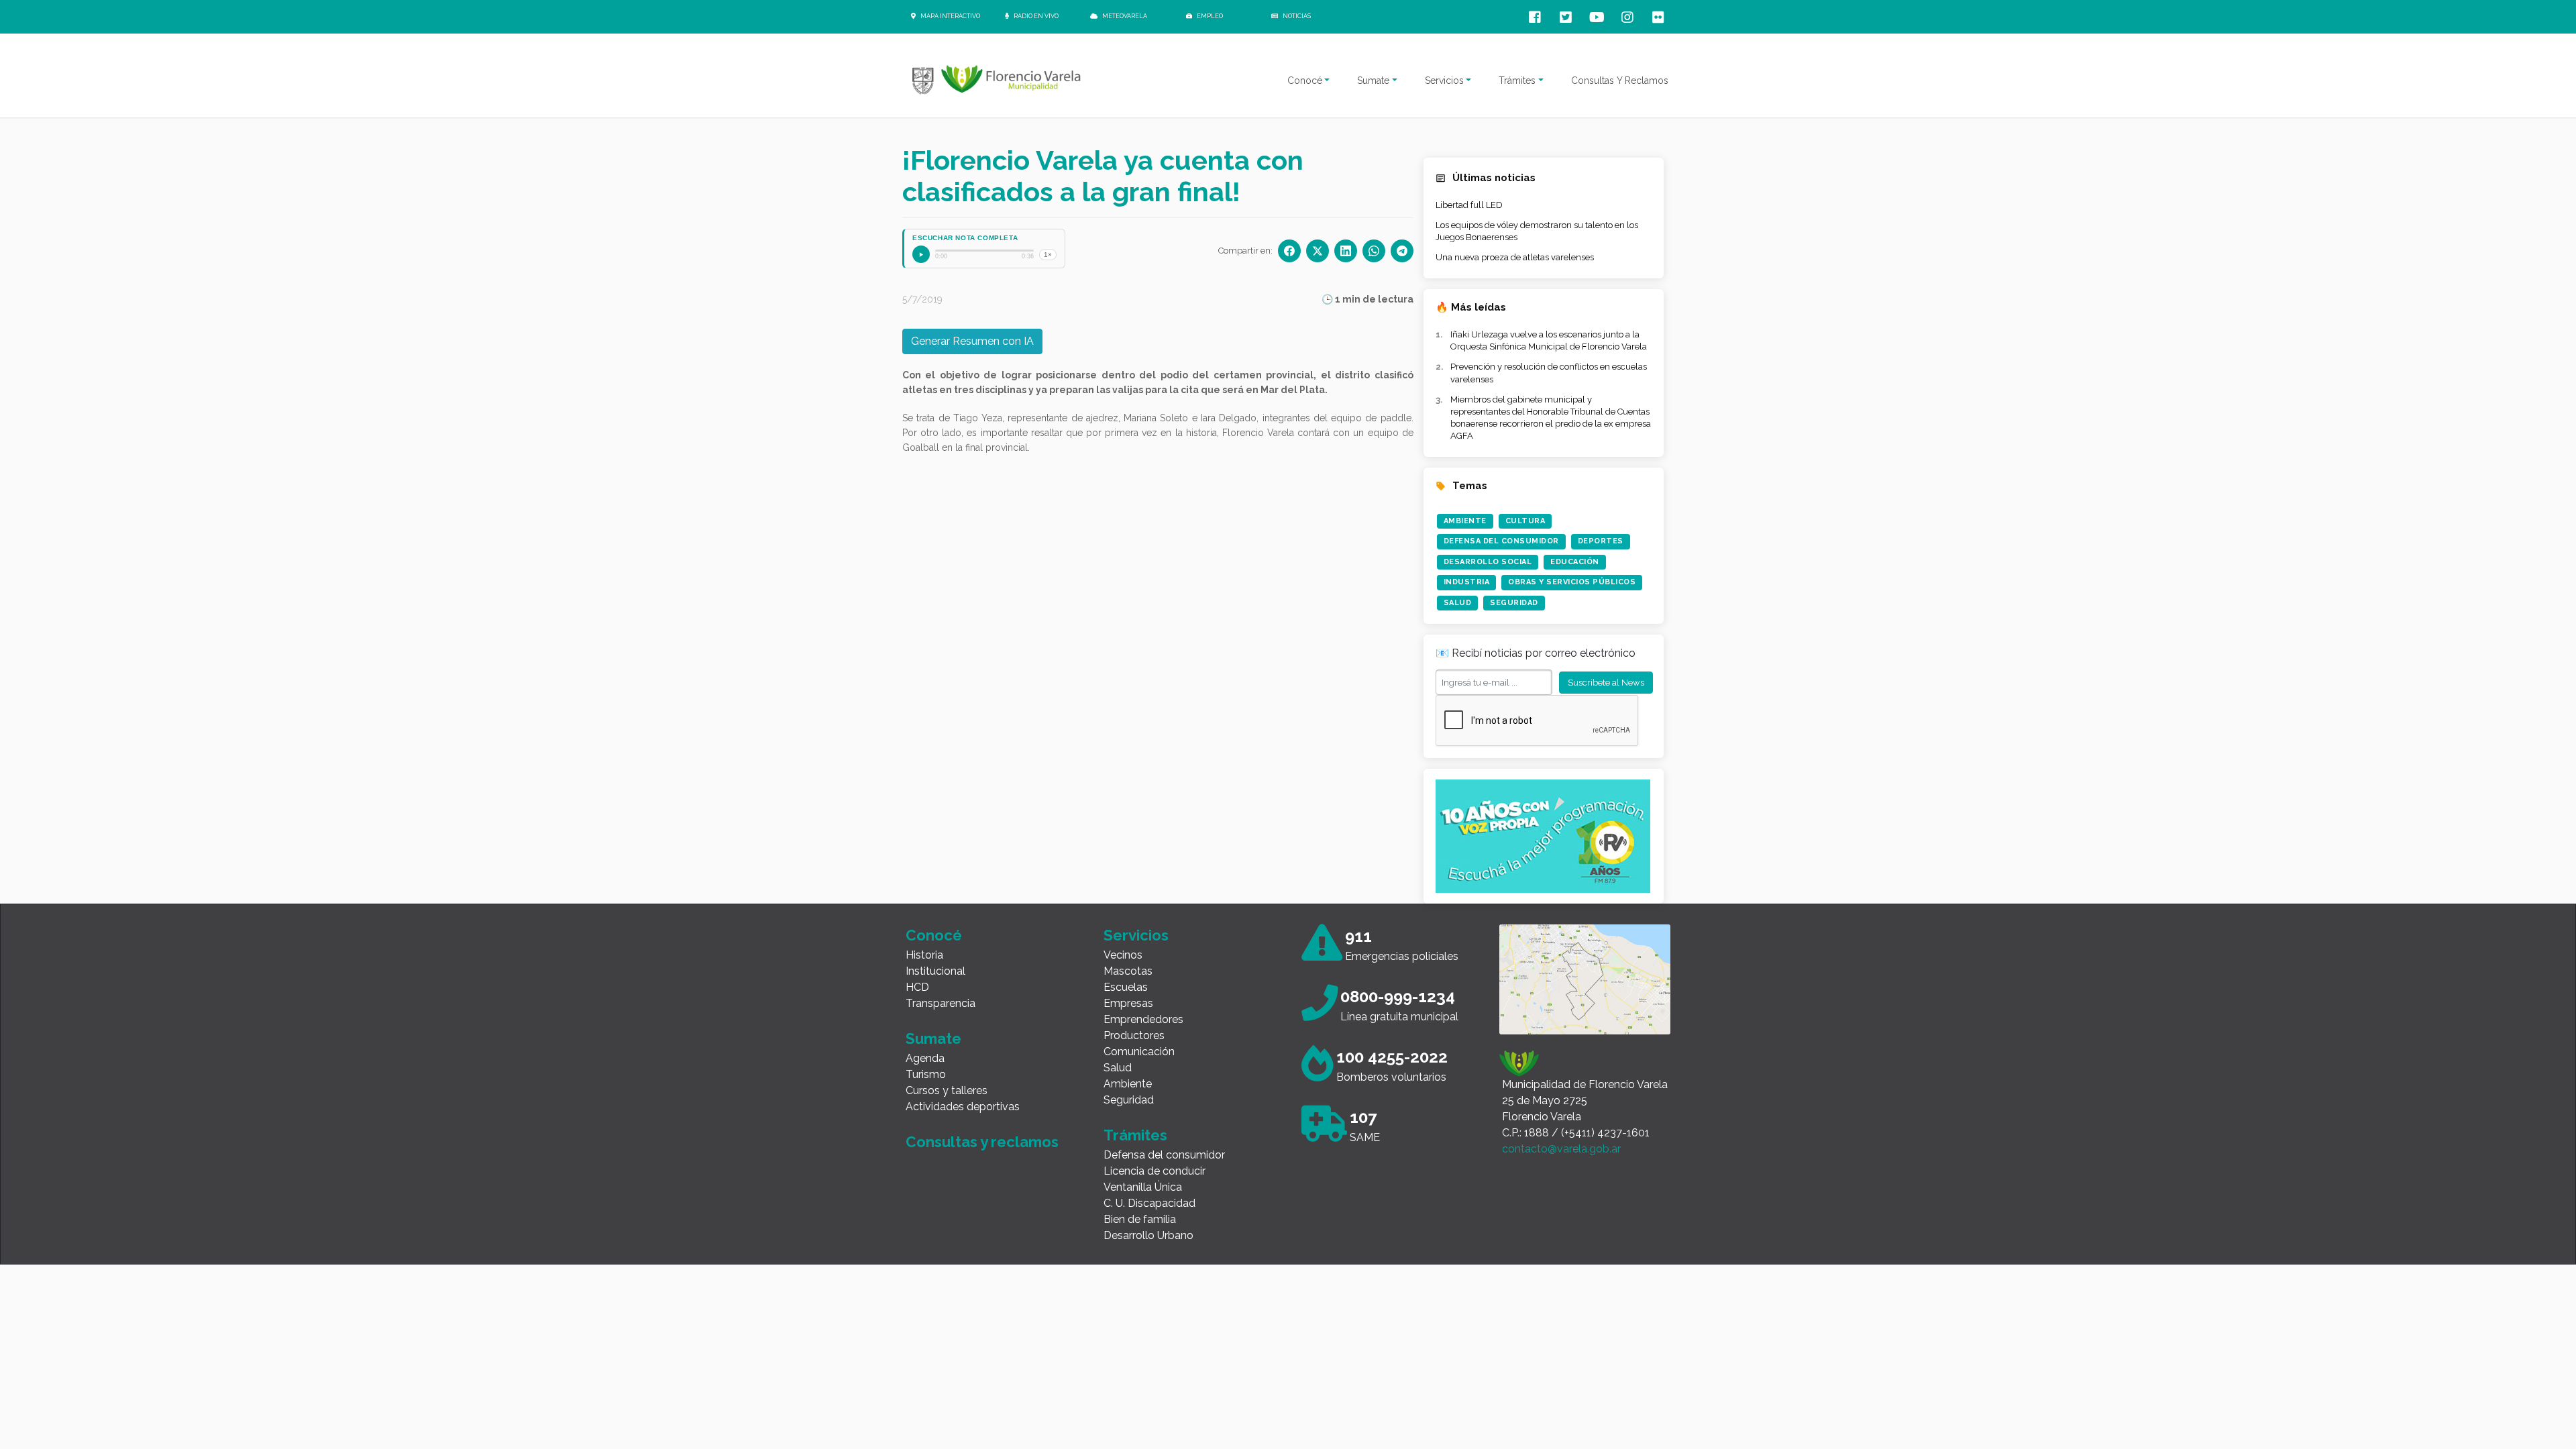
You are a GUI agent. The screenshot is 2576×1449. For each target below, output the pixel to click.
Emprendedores (1143, 1019)
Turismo (926, 1074)
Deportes (1601, 541)
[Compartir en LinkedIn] (1346, 251)
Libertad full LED (1469, 205)
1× (1048, 255)
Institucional (935, 971)
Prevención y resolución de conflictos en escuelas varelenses (1549, 373)
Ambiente (1465, 521)
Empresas (1128, 1003)
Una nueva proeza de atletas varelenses (1515, 257)
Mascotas (1128, 971)
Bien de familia (1140, 1219)
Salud (1458, 603)
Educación (1575, 562)
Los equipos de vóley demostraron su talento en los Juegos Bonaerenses (1537, 231)
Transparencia (941, 1003)
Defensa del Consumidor (1501, 541)
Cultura (1525, 521)
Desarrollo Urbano (1148, 1235)
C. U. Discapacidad (1149, 1203)
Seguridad (1514, 603)
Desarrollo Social (1488, 562)
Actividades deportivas (963, 1107)
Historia (924, 955)
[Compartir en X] (1318, 251)
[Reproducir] (921, 254)
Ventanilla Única (1143, 1187)
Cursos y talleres (947, 1090)
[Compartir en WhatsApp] (1374, 251)
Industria (1467, 582)
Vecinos (1123, 955)
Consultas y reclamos (982, 1142)
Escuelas (1126, 987)
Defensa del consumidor (1164, 1155)
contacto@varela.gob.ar (1561, 1149)
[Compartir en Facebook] (1289, 251)
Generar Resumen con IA (972, 341)
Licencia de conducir (1155, 1171)
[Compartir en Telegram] (1402, 251)
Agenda (925, 1058)
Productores (1134, 1035)
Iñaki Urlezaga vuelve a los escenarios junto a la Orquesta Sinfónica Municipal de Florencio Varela (1549, 340)
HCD (917, 987)
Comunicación (1139, 1052)
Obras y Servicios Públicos (1572, 582)
